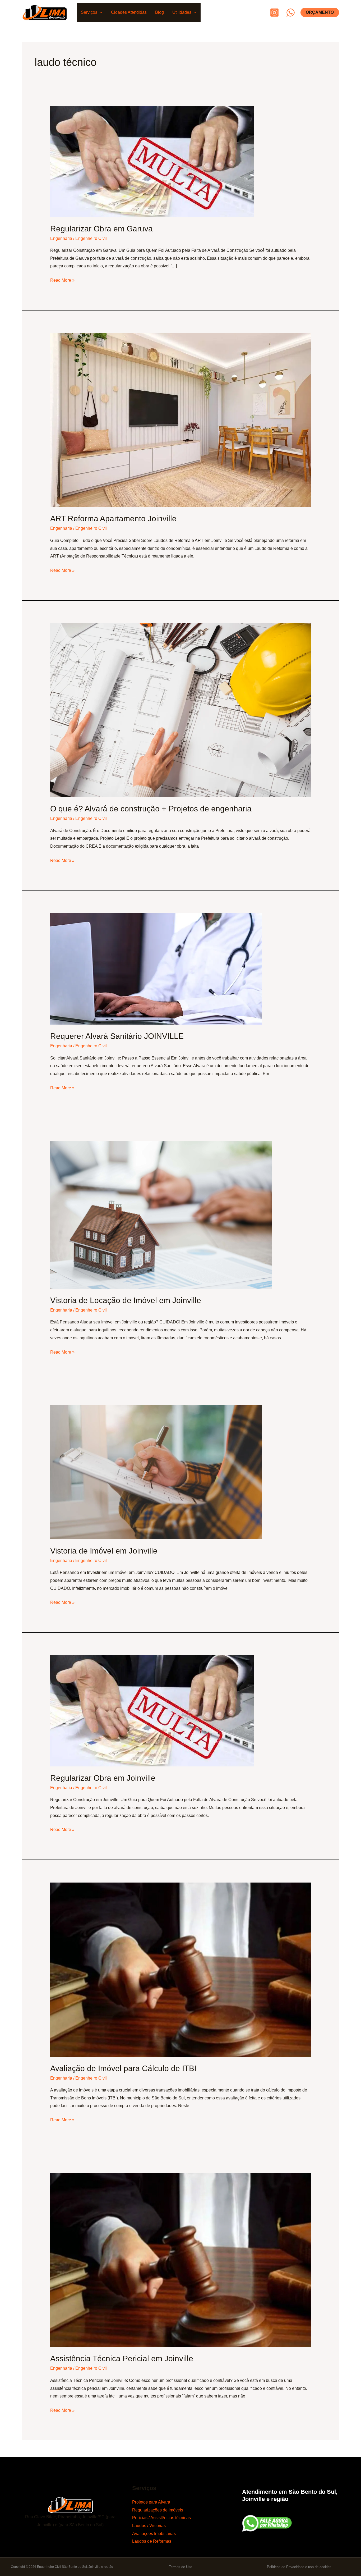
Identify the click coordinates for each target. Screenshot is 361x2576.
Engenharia (61, 238)
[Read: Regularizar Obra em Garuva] (152, 161)
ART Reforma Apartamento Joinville (113, 519)
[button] (100, 12)
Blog (159, 12)
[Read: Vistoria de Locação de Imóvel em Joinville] (161, 1214)
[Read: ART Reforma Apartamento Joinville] (181, 420)
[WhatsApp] (291, 13)
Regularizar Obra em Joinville (103, 1778)
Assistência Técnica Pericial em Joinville (122, 2358)
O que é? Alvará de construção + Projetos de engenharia (151, 809)
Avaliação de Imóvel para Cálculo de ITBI (123, 2068)
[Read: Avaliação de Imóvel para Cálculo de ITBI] (181, 1969)
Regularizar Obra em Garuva (101, 229)
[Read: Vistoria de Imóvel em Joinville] (156, 1472)
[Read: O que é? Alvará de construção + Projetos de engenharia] (181, 710)
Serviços (89, 12)
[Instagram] (274, 13)
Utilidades (182, 12)
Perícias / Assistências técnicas (161, 2518)
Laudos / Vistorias (149, 2526)
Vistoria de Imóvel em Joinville (104, 1551)
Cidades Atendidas (129, 12)
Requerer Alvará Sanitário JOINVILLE (117, 1036)
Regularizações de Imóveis (158, 2510)
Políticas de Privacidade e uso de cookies (299, 2567)
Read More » (62, 279)
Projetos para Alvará (151, 2502)
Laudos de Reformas (152, 2541)
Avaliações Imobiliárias (154, 2534)
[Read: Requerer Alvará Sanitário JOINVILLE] (156, 969)
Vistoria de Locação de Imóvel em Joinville (126, 1300)
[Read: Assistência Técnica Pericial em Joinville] (181, 2260)
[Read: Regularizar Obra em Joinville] (152, 1711)
